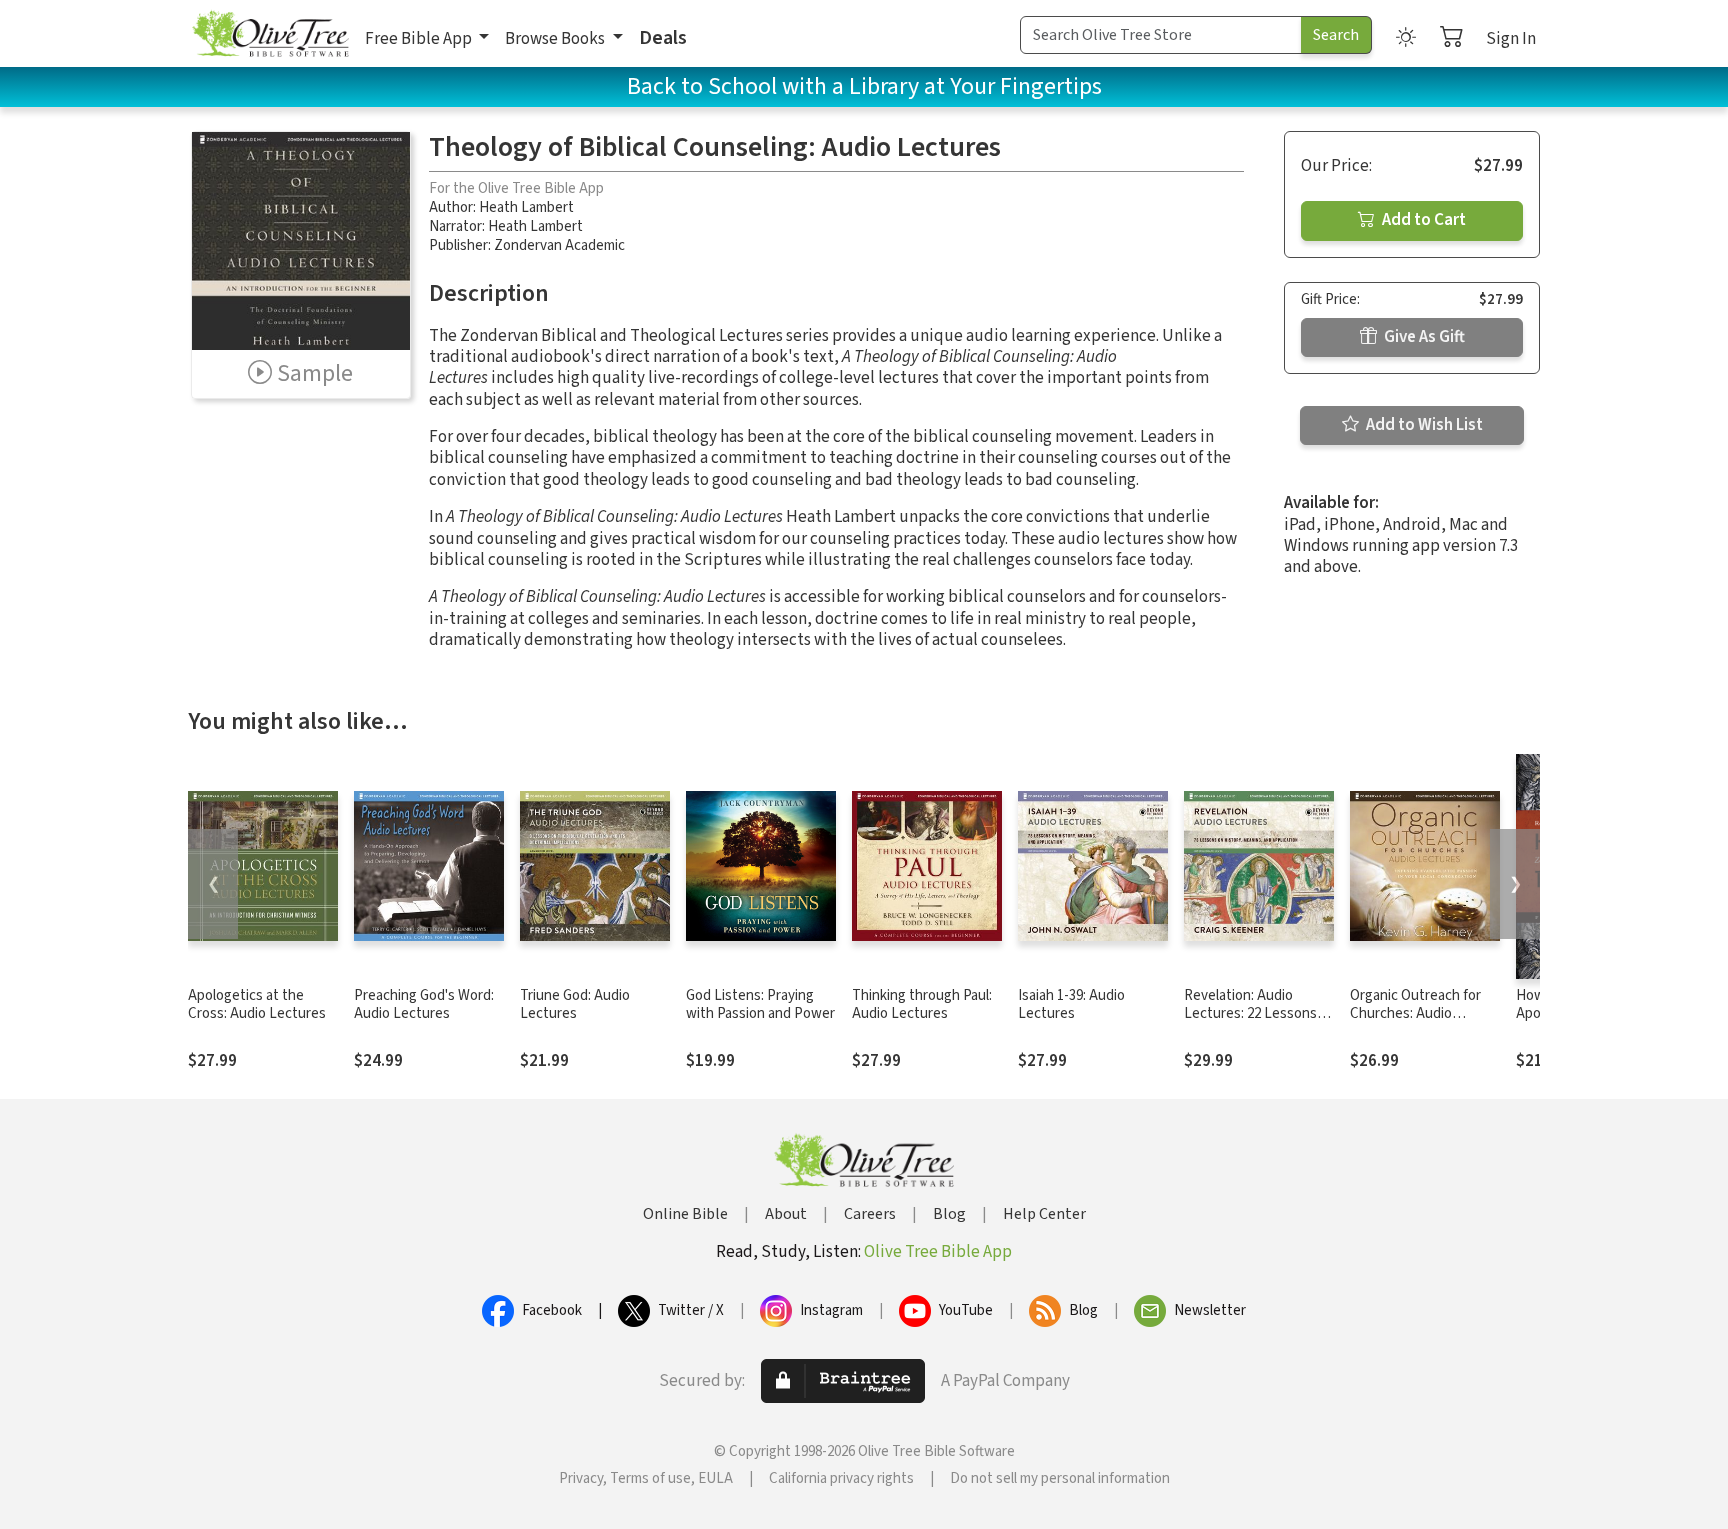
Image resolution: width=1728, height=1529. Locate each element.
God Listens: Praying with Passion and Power (760, 1005)
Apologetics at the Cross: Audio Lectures (257, 1005)
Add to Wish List (1423, 425)
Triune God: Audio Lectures (575, 1005)
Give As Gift (1423, 337)
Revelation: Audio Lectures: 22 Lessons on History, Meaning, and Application (1250, 1024)
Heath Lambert (526, 207)
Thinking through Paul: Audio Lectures (922, 1005)
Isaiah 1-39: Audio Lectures (1071, 1005)
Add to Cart (1422, 220)
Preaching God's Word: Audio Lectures (424, 1005)
